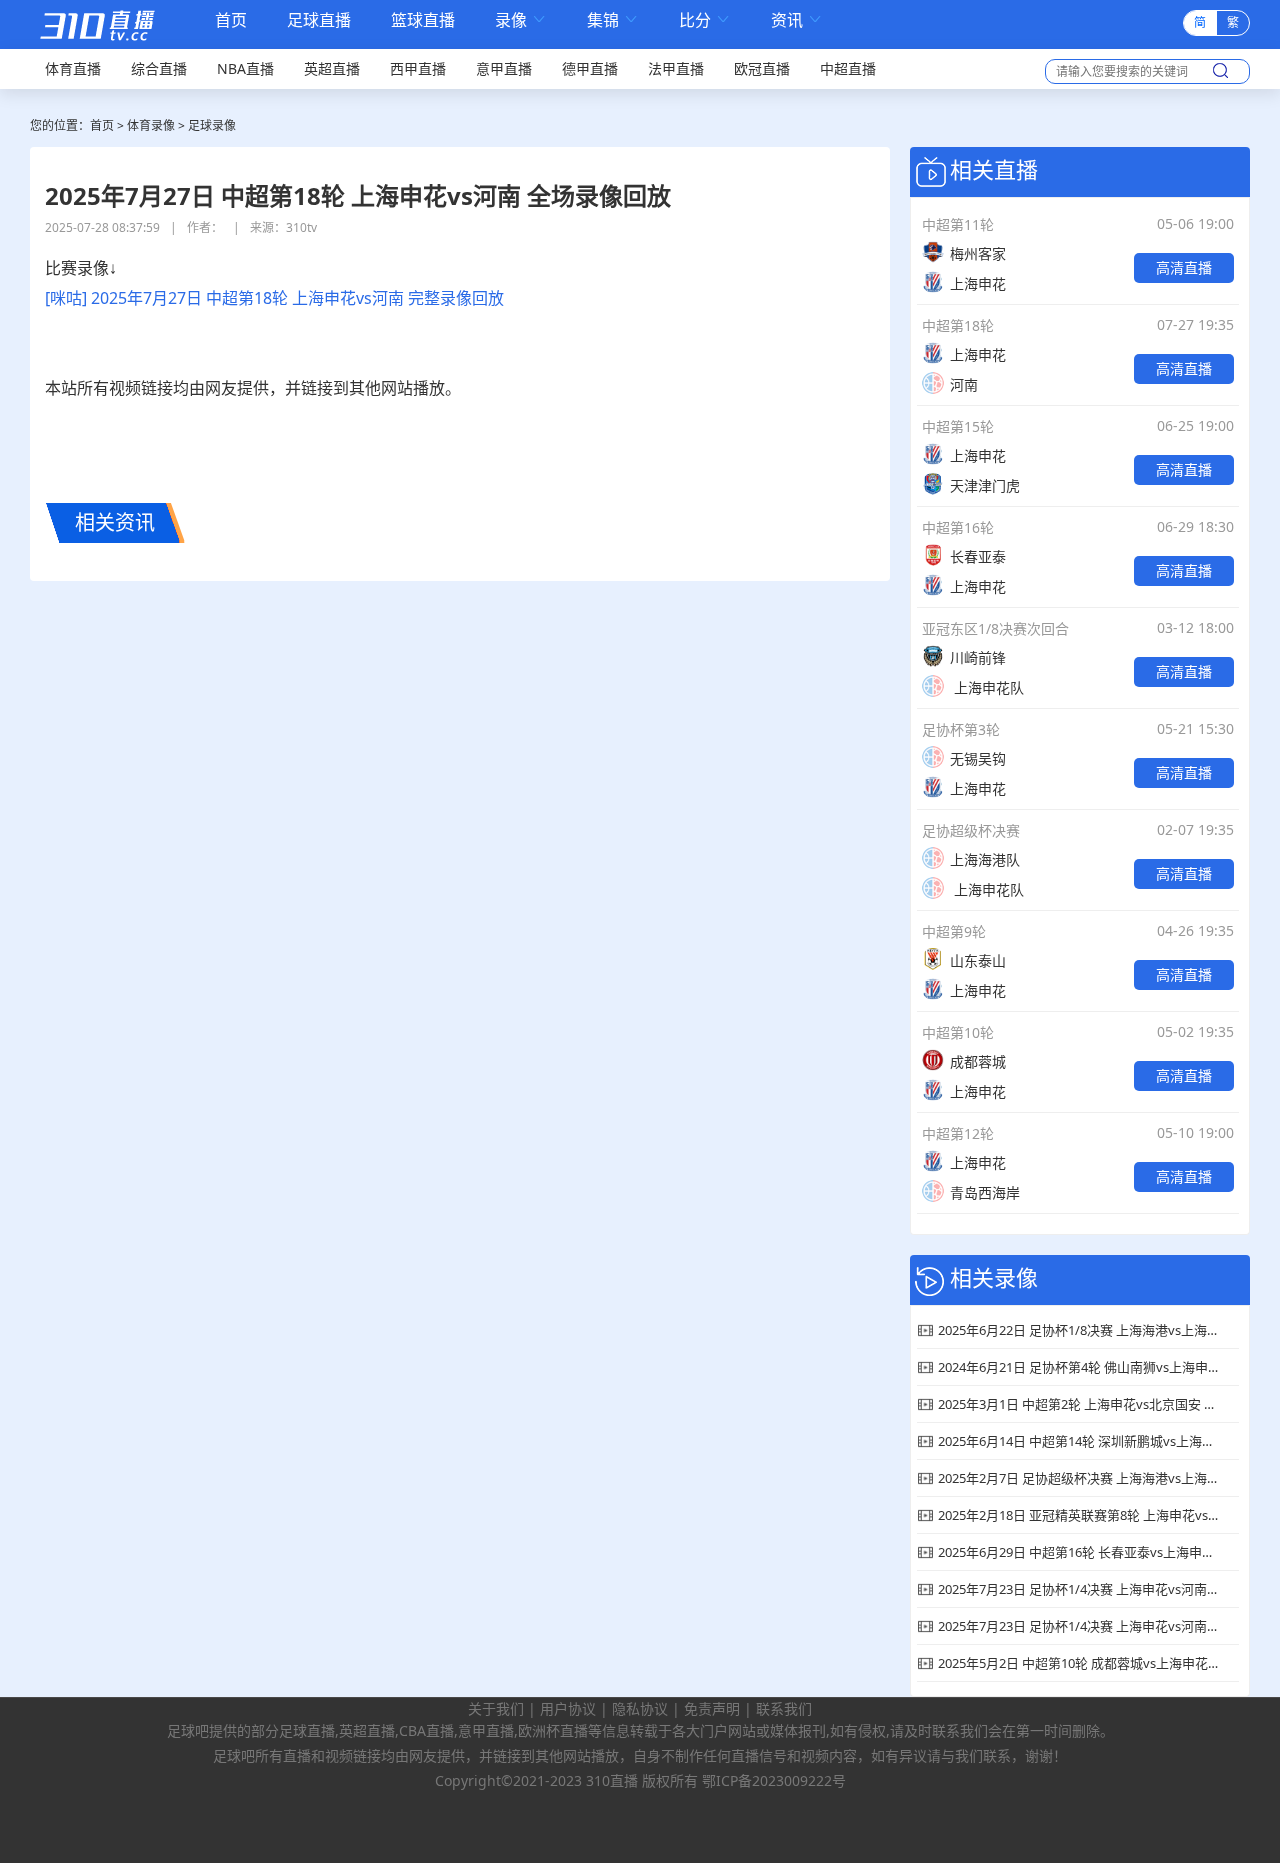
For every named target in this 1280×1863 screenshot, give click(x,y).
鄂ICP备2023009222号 (774, 1780)
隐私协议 (640, 1708)
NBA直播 (245, 68)
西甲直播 (418, 68)
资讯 (797, 20)
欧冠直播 (762, 68)
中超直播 (848, 68)
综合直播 (159, 68)
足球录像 (212, 125)
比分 (705, 20)
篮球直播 (423, 20)
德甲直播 (590, 68)
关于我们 (496, 1708)
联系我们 (784, 1708)
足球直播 (319, 20)
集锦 (613, 20)
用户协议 (568, 1708)
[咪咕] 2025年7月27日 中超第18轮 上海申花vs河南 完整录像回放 (274, 298)
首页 (231, 22)
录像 (521, 20)
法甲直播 (676, 68)
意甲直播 (504, 68)
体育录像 (151, 125)
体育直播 (73, 68)
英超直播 (332, 68)
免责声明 (712, 1708)
